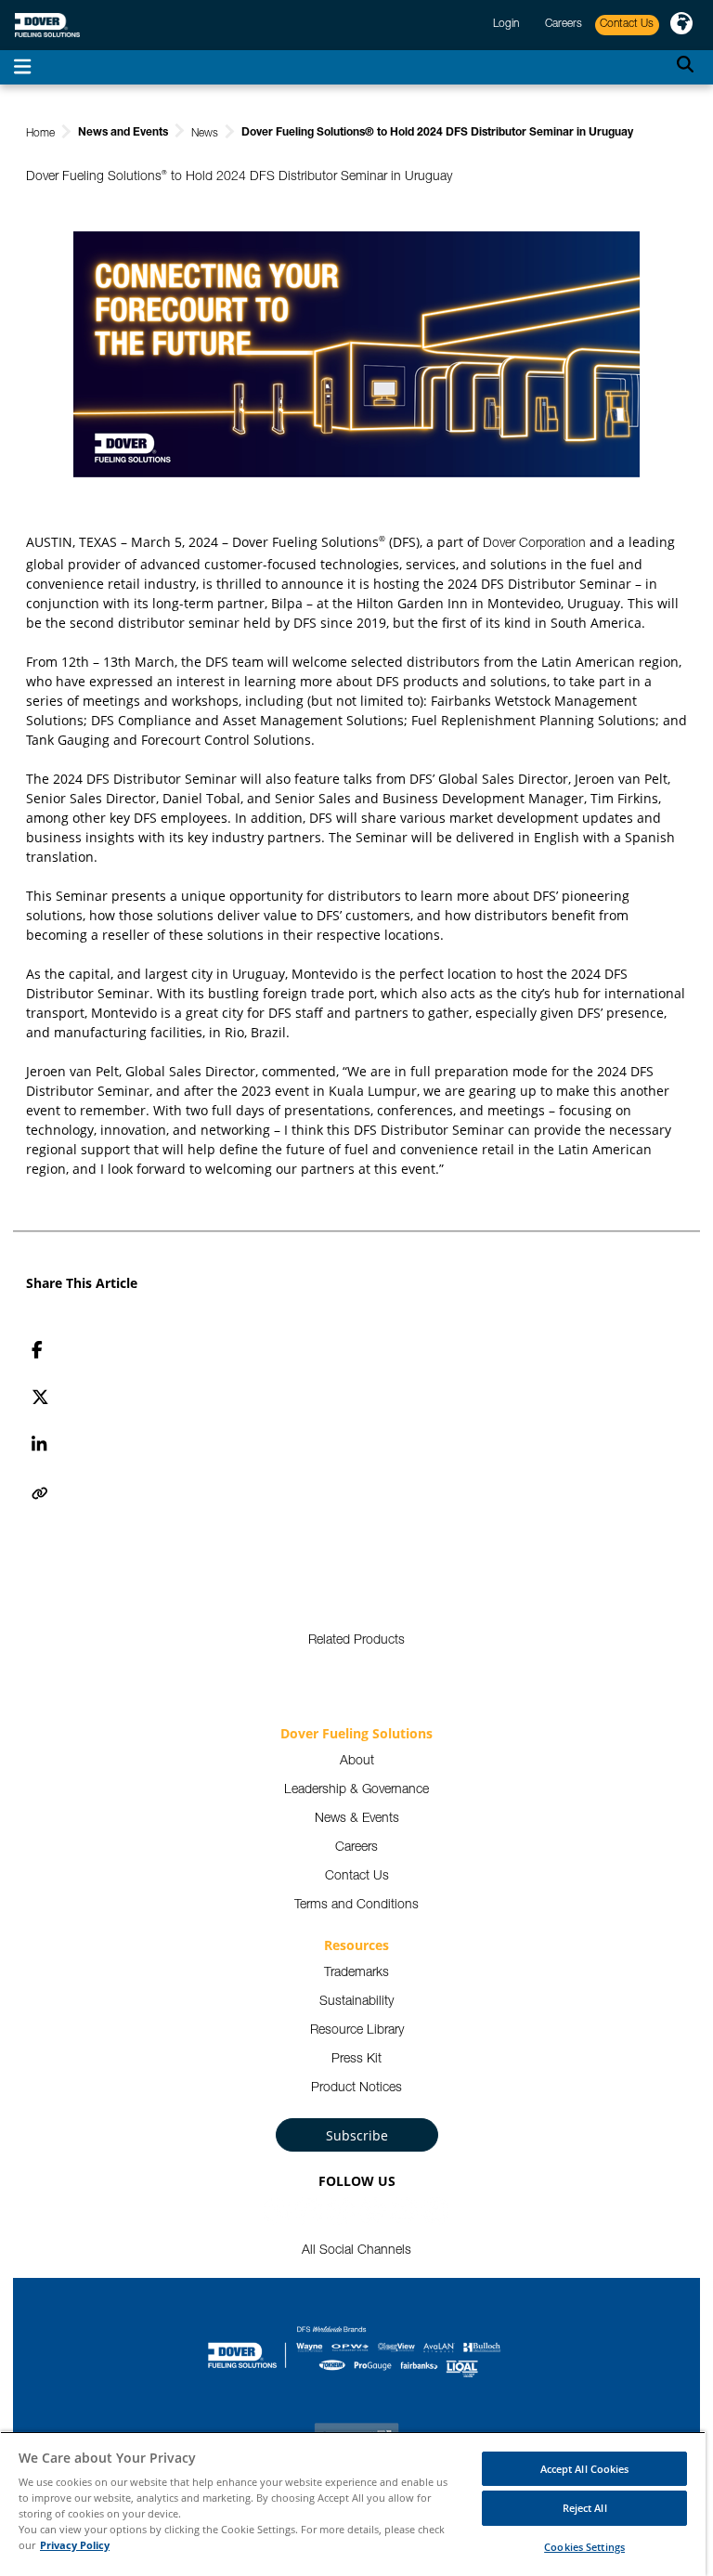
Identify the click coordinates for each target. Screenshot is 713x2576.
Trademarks (356, 1973)
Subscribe (357, 2135)
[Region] (681, 25)
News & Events (357, 1819)
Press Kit (356, 2060)
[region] (353, 2504)
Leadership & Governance (356, 1790)
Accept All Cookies (585, 2469)
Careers (356, 1848)
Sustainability (356, 2002)
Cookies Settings (584, 2547)
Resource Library (357, 2031)
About (357, 1762)
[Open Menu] (22, 67)
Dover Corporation (534, 544)
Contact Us (357, 1877)
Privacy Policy (75, 2545)
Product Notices (356, 2088)
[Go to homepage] (47, 26)
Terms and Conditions (356, 1906)
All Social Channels (356, 2251)
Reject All (585, 2508)
